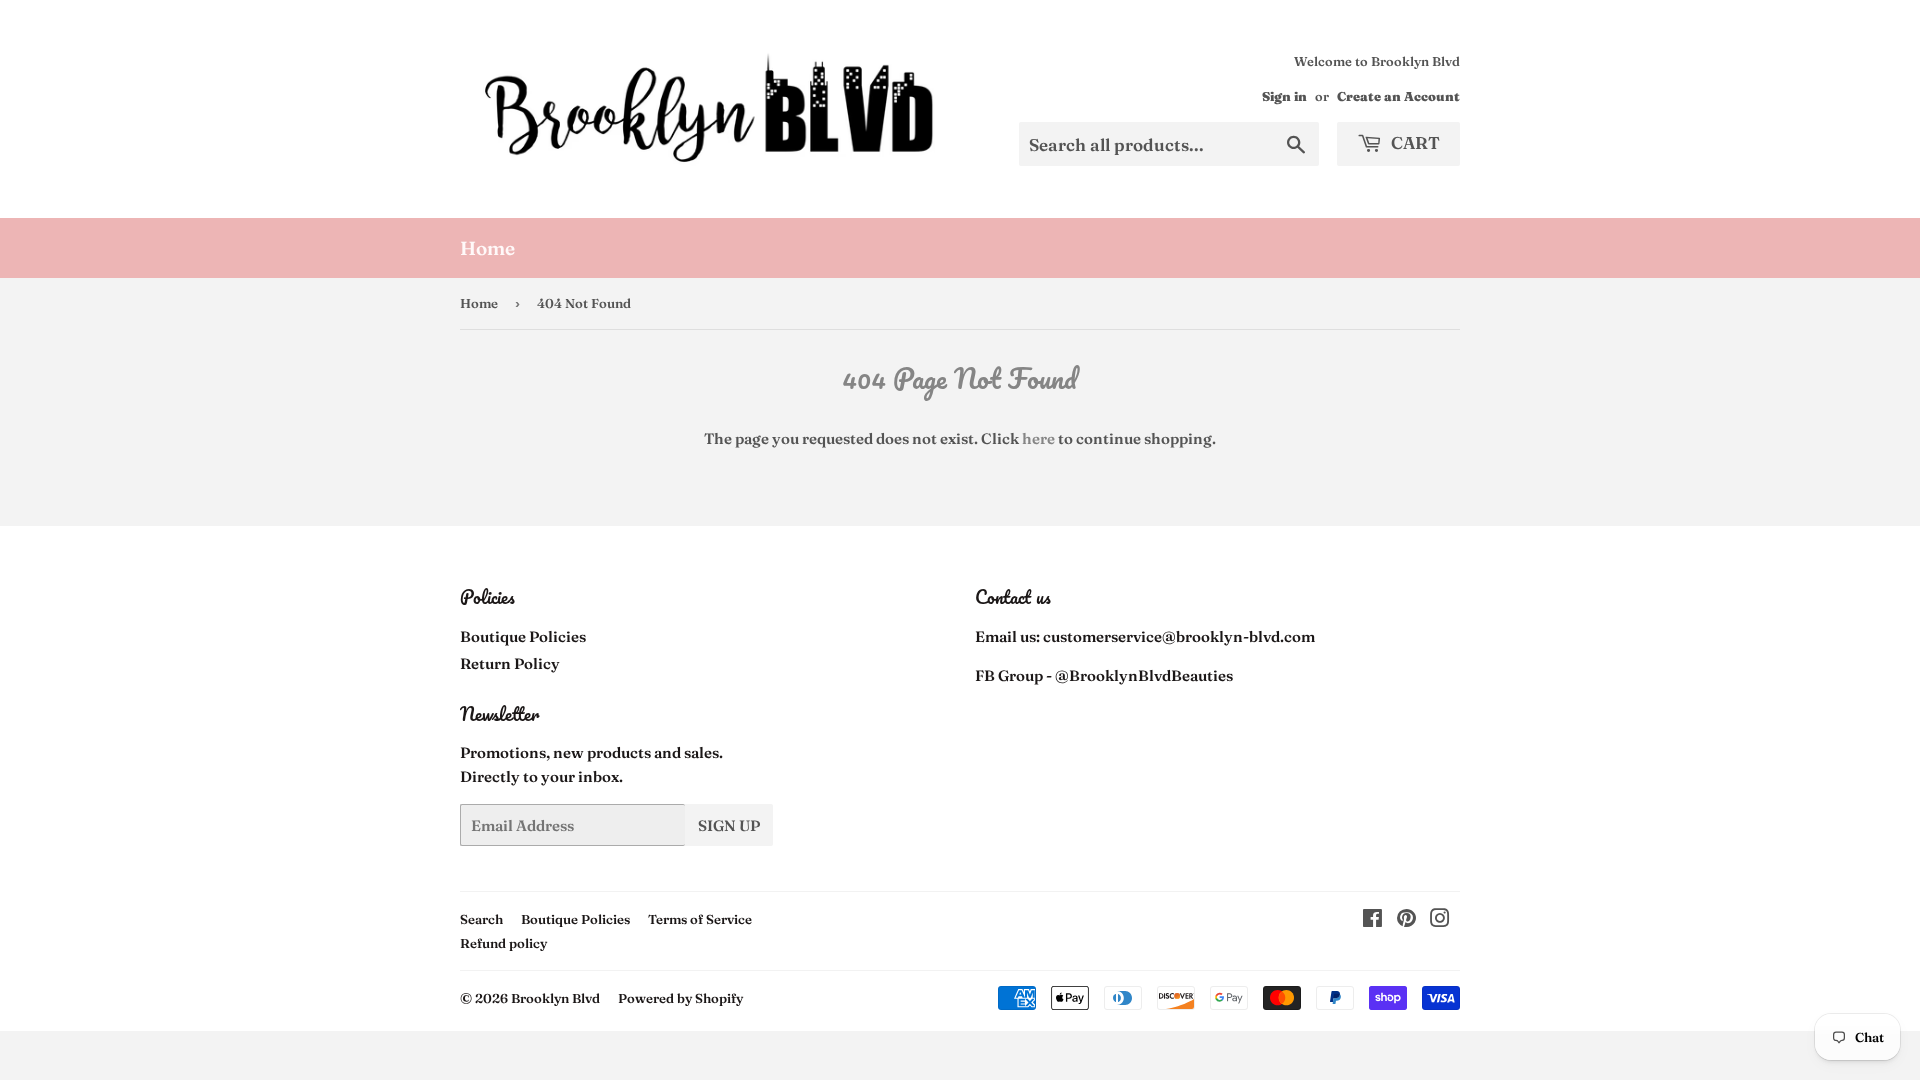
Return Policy (510, 663)
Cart (1413, 142)
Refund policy (503, 943)
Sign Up (729, 825)
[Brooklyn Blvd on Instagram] (1440, 920)
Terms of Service (700, 919)
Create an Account (1398, 96)
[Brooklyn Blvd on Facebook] (1372, 920)
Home (487, 248)
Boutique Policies (523, 636)
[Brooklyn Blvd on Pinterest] (1406, 920)
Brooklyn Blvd (555, 998)
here (1038, 438)
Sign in (1284, 96)
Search (481, 919)
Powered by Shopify (680, 998)
